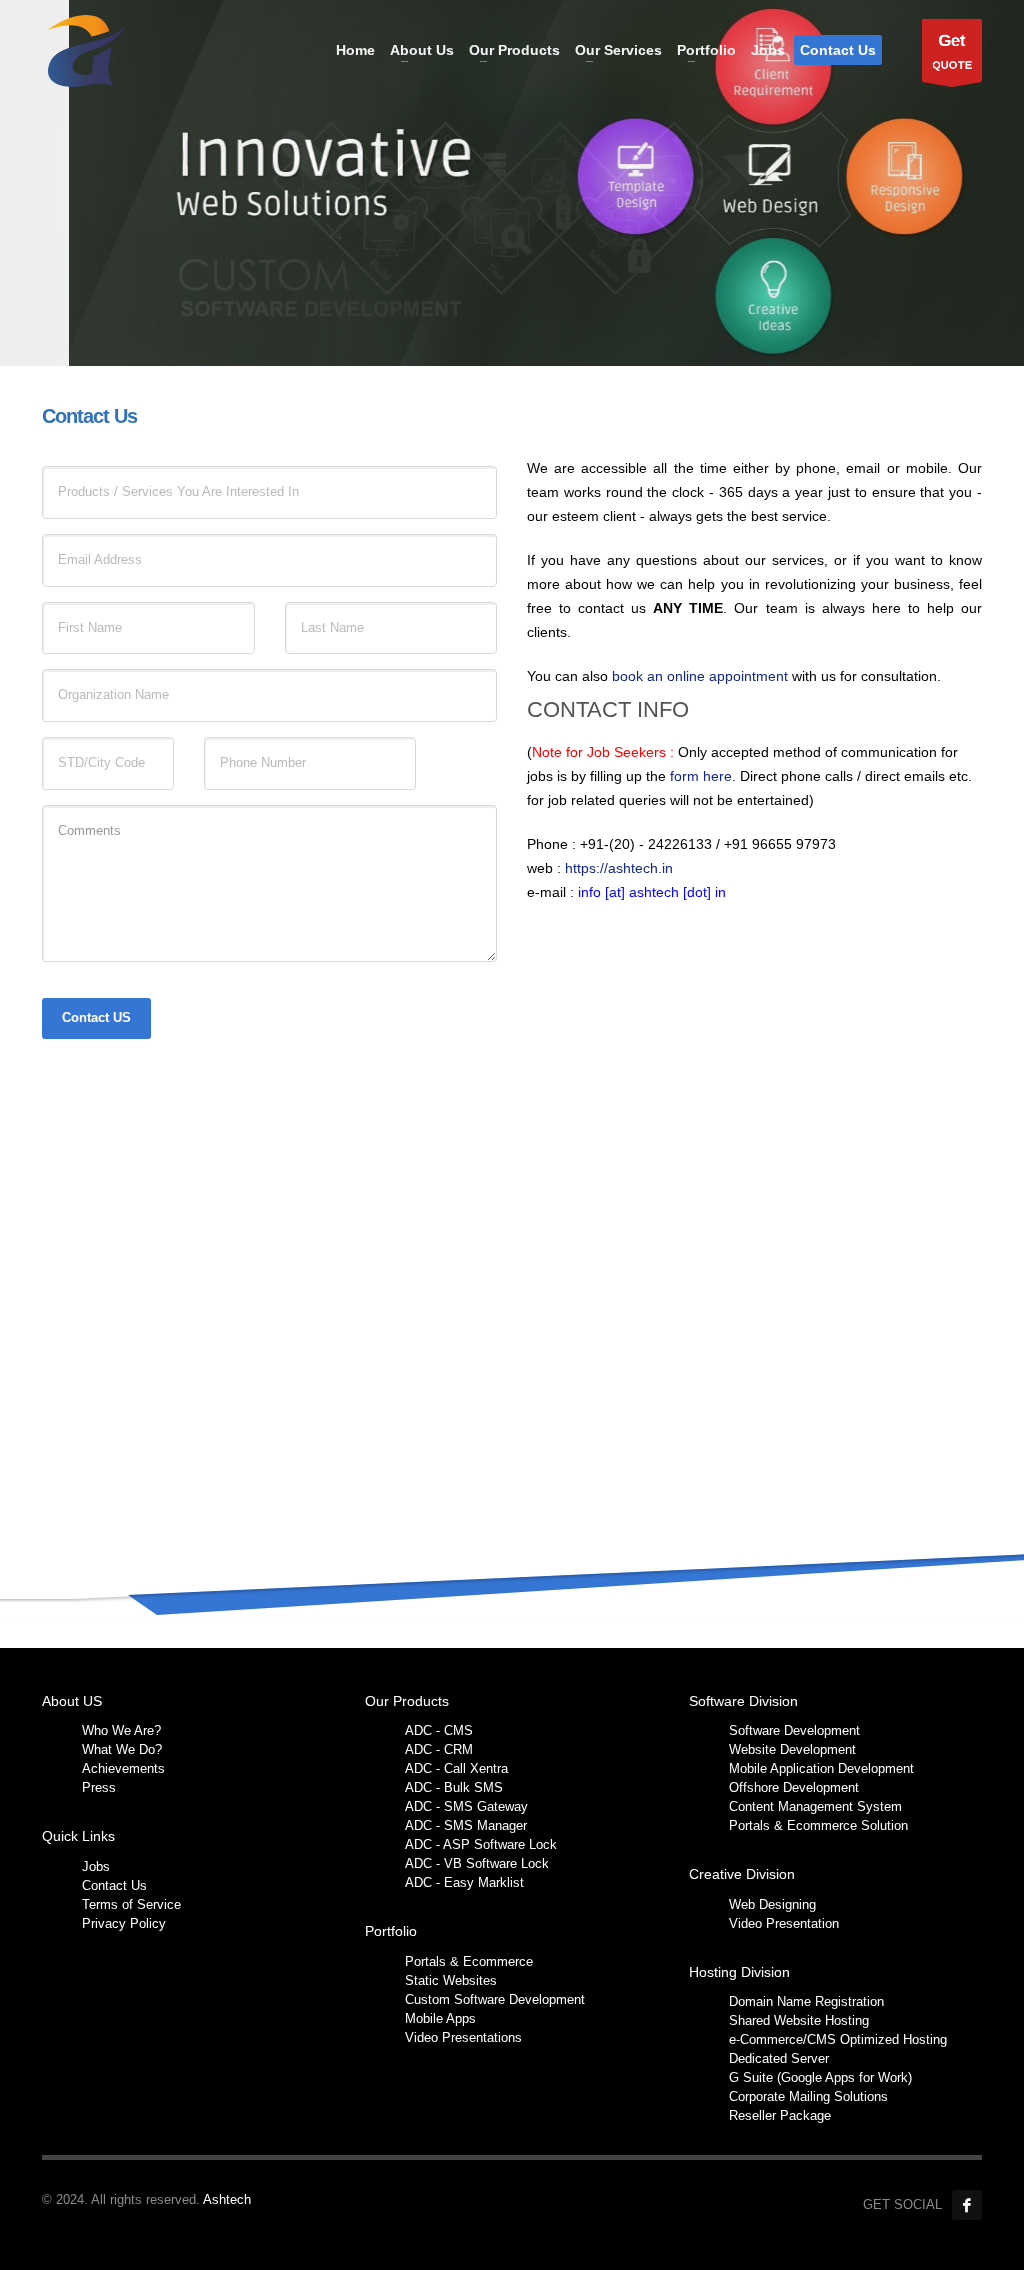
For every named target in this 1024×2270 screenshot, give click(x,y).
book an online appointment (702, 676)
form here (701, 776)
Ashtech (227, 2199)
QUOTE (952, 51)
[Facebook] (967, 2205)
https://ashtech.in (619, 868)
